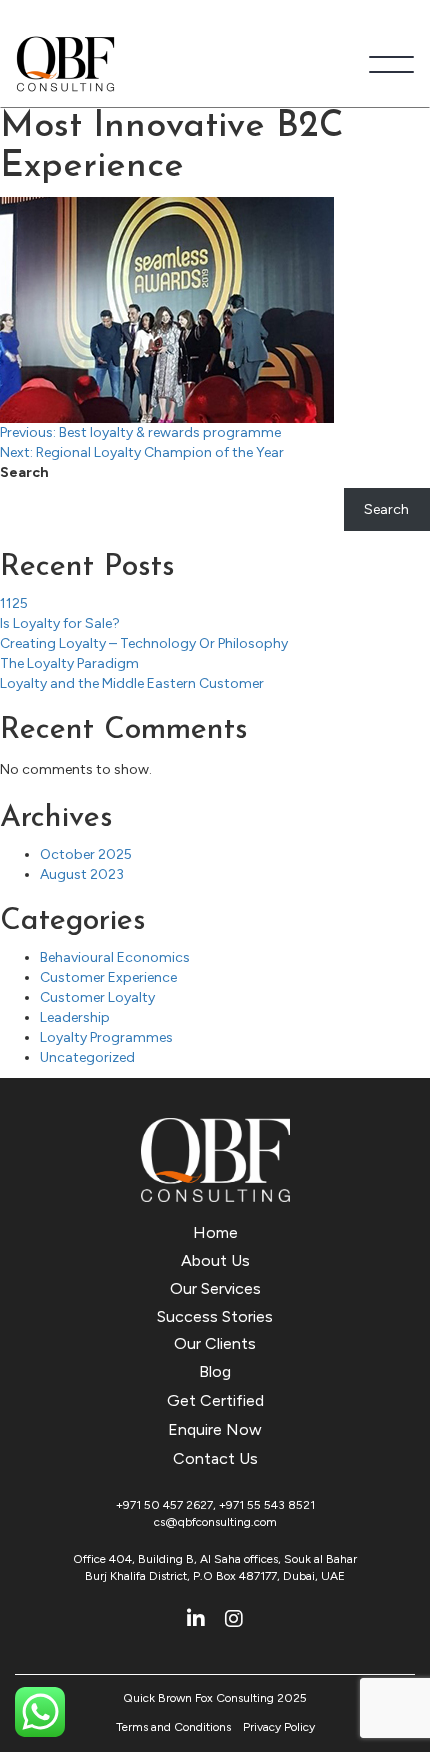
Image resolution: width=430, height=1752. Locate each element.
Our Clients (215, 1343)
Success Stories (215, 1316)
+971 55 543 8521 (267, 1505)
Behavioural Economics (115, 957)
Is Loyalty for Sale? (60, 623)
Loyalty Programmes (106, 1037)
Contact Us (215, 1458)
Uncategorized (87, 1057)
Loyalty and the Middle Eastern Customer (132, 683)
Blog (215, 1371)
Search (24, 472)
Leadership (75, 1017)
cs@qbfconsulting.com (215, 1522)
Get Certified (215, 1400)
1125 (14, 603)
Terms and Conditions (173, 1727)
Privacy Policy (279, 1727)
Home (215, 1232)
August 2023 (82, 874)
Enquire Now (215, 1429)
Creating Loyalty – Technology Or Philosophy (144, 643)
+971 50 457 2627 (164, 1505)
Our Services (215, 1288)
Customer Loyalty (97, 997)
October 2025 (86, 854)
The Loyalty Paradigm (69, 663)
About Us (215, 1260)
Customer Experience (108, 977)
